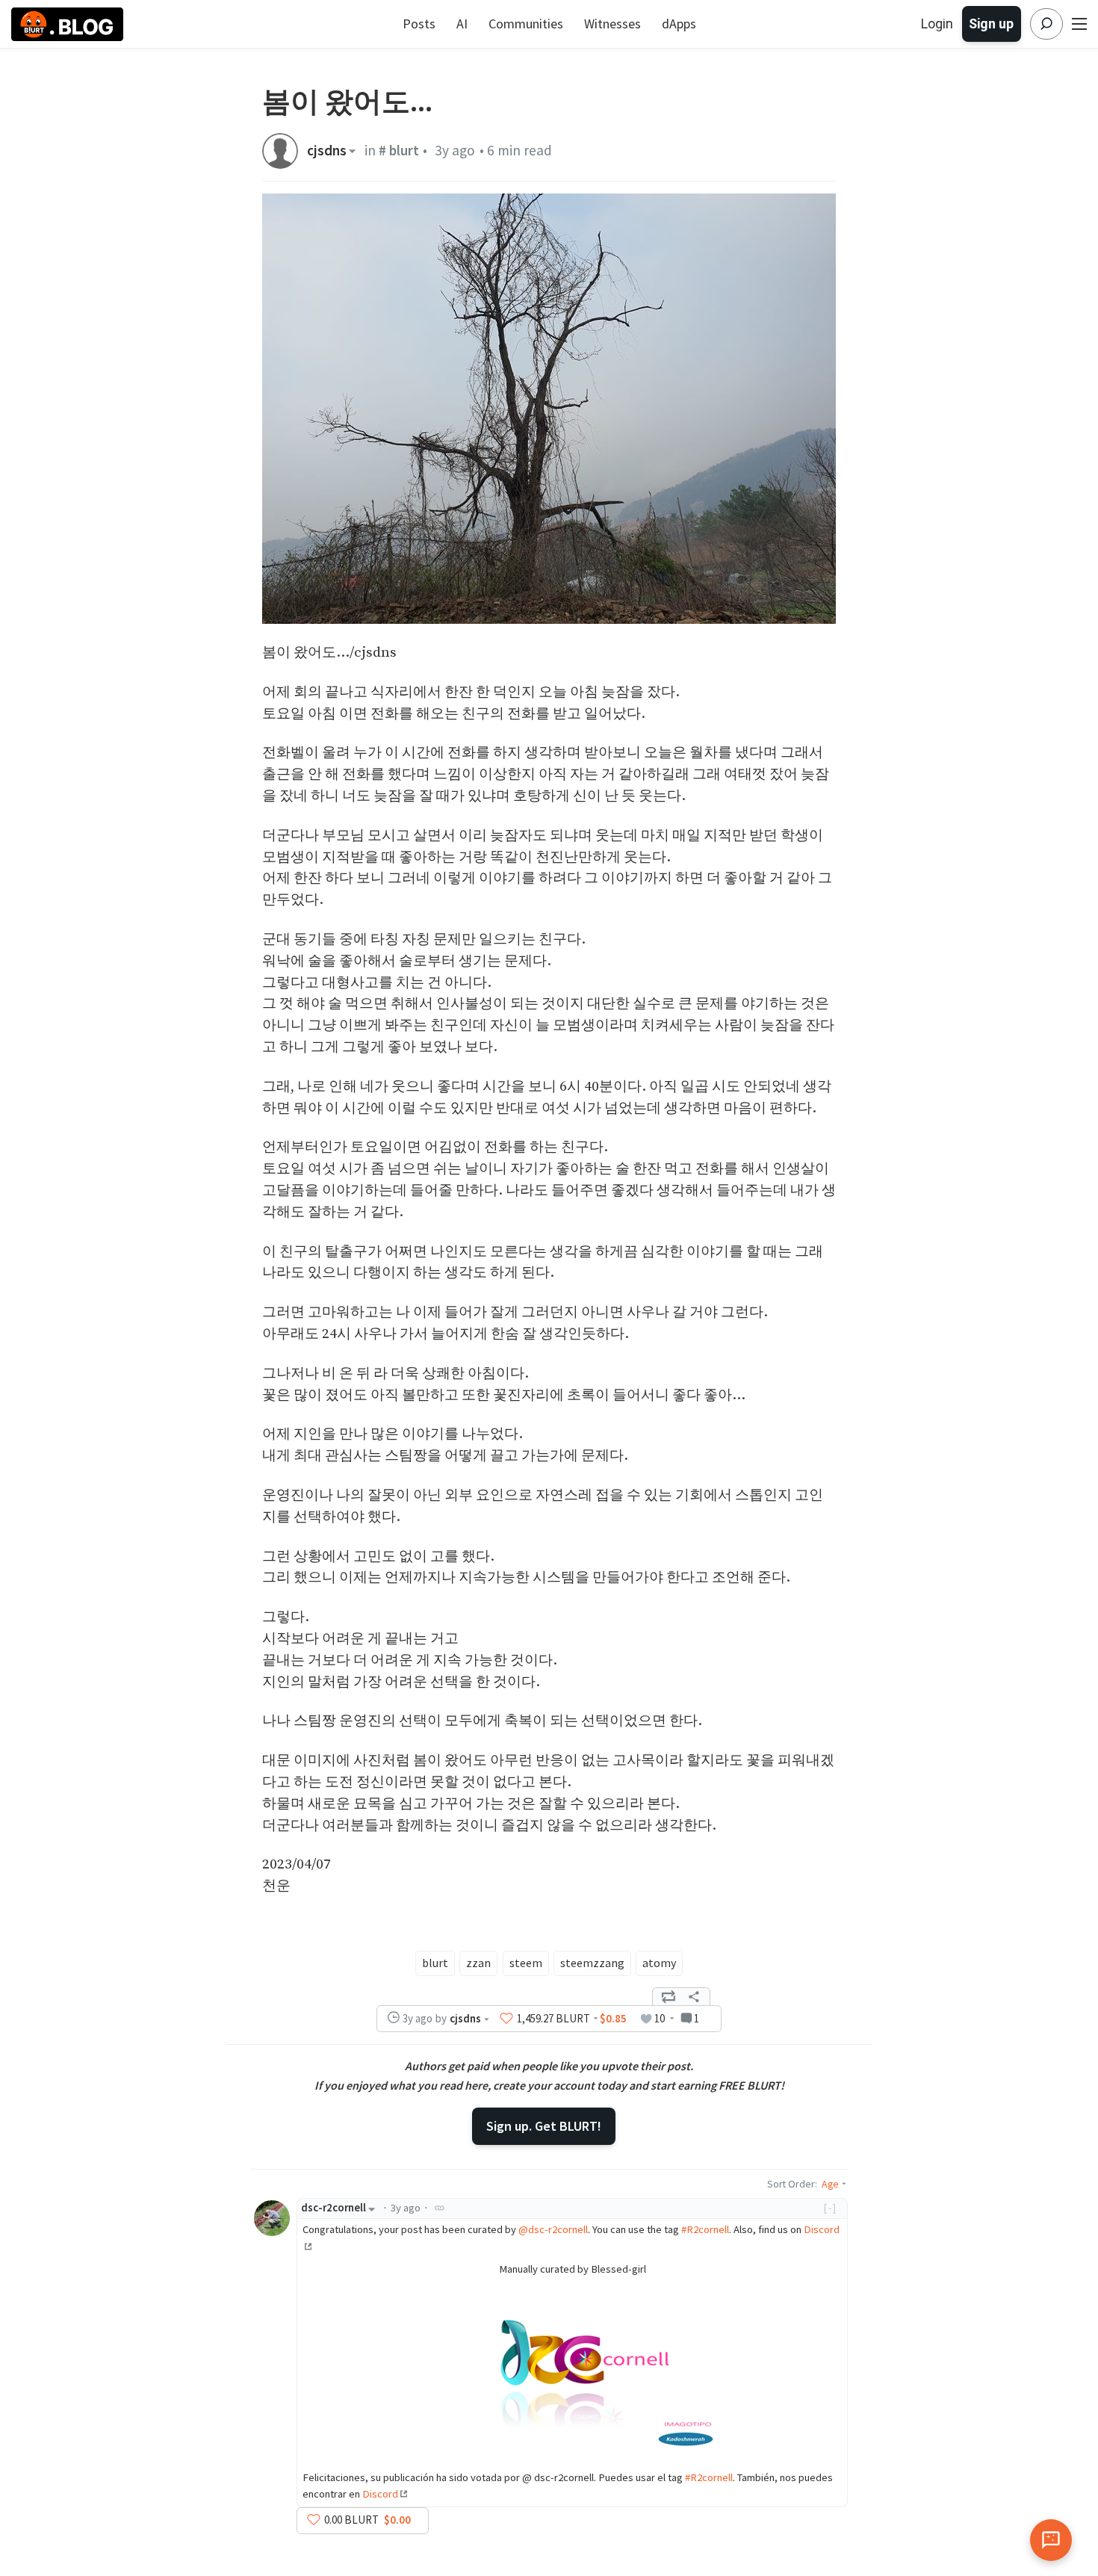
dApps (679, 24)
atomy (659, 1963)
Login (937, 24)
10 (660, 2018)
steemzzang (592, 1963)
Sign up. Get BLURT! (544, 2126)
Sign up (991, 24)
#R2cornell (705, 2229)
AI (462, 24)
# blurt (399, 150)
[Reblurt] (669, 1997)
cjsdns (327, 151)
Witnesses (612, 24)
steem (526, 1963)
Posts (419, 24)
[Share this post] (694, 1997)
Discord (380, 2494)
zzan (478, 1963)
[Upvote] (506, 2019)
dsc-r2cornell (334, 2208)
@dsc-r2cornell (553, 2229)
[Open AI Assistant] (1051, 2540)
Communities (526, 24)
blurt (435, 1963)
